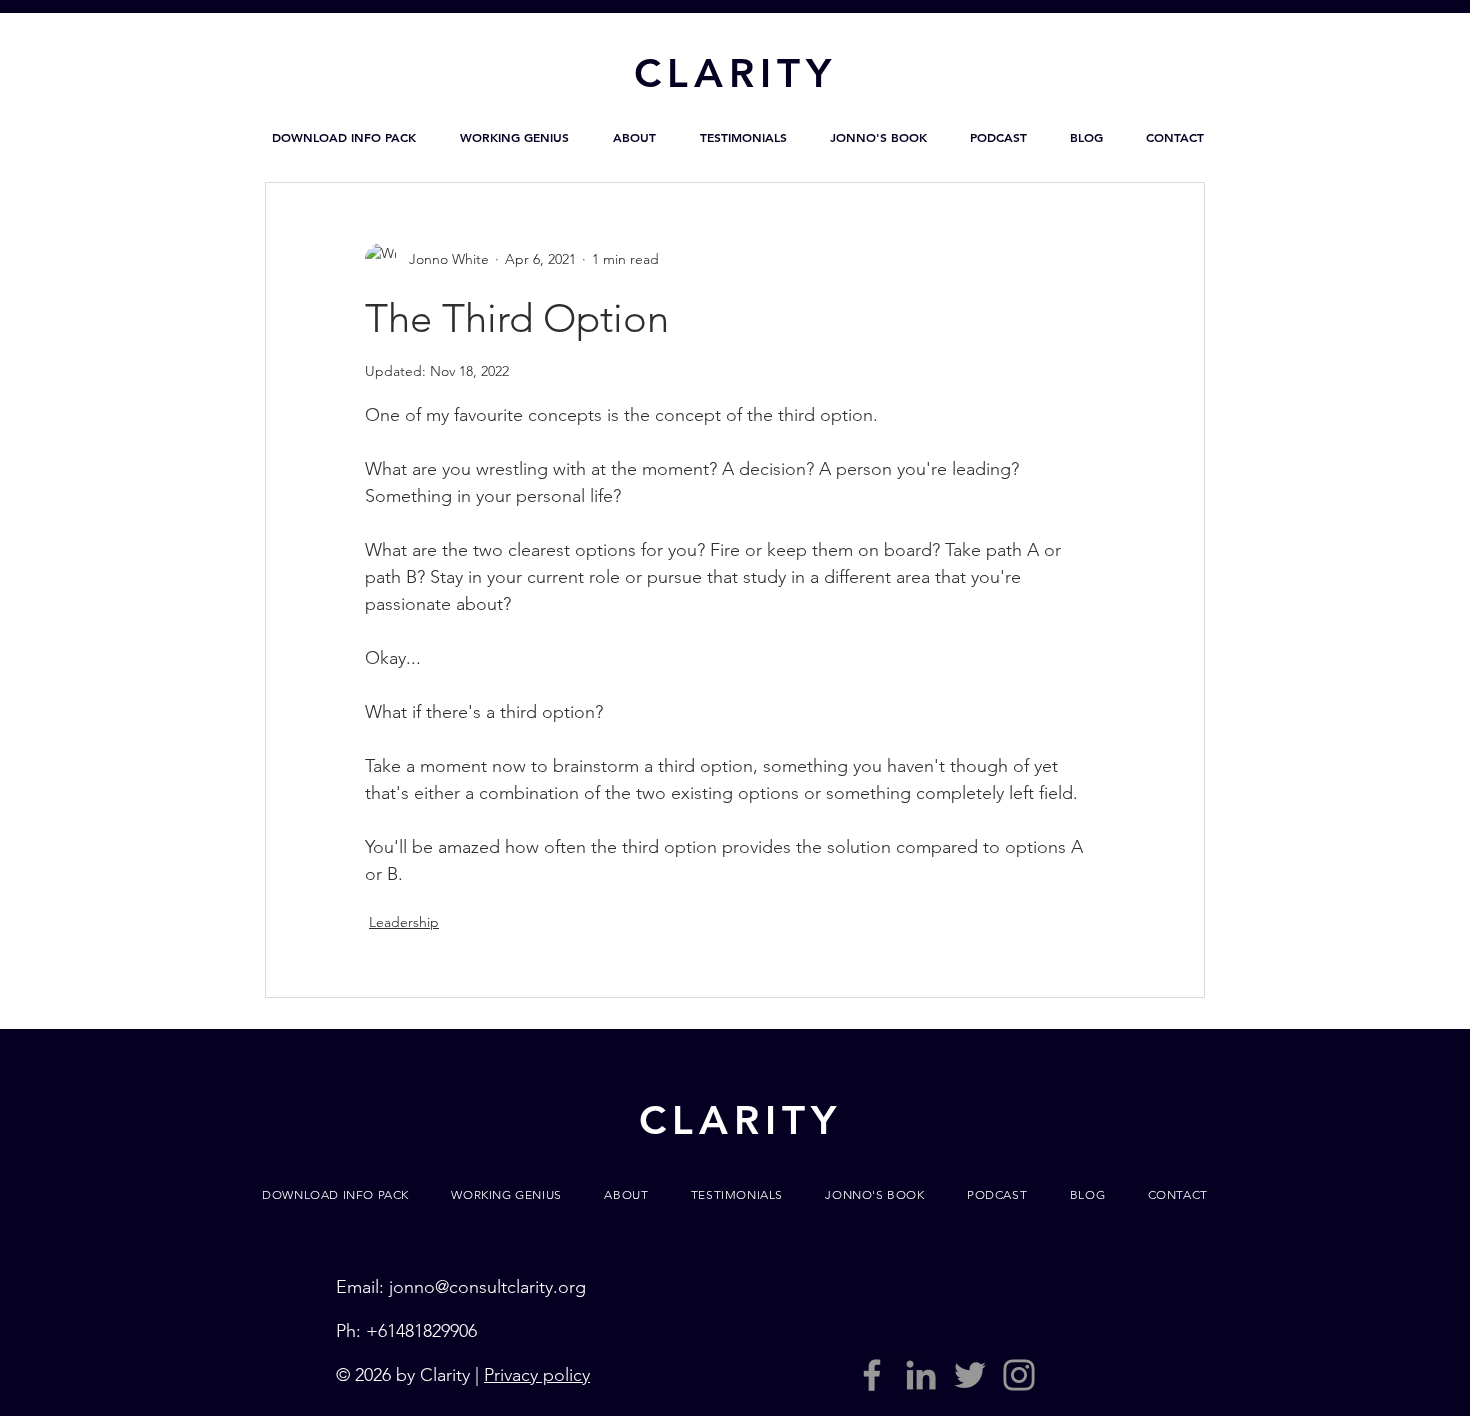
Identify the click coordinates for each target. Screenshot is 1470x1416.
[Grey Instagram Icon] (1019, 1375)
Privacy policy (537, 1375)
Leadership (404, 922)
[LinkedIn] (921, 1375)
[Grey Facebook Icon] (872, 1375)
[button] (344, 137)
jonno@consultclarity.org (487, 1287)
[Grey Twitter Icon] (970, 1375)
